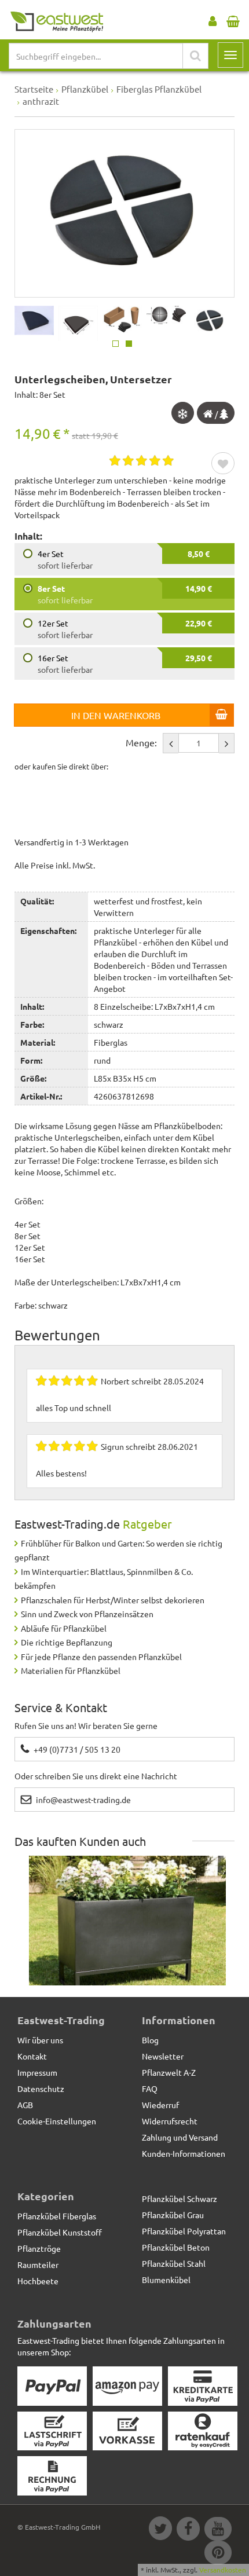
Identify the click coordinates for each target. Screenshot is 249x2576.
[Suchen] (195, 56)
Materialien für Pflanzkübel (71, 1670)
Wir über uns (40, 2040)
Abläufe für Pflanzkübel (64, 1628)
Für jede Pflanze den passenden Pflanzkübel (101, 1657)
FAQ (150, 2088)
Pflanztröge (39, 2248)
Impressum (37, 2072)
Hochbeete (38, 2281)
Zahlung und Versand (180, 2137)
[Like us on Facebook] (188, 2530)
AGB (25, 2105)
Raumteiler (38, 2264)
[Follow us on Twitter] (160, 2530)
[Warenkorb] (233, 19)
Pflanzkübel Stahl (174, 2263)
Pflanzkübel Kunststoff (60, 2232)
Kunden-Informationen (184, 2153)
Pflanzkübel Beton (176, 2247)
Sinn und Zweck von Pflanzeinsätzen (87, 1614)
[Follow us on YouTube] (217, 2530)
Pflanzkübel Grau (173, 2215)
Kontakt (32, 2056)
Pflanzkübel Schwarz (180, 2198)
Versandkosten (223, 2570)
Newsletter (163, 2056)
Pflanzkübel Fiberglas (57, 2216)
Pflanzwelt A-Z (169, 2072)
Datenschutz (41, 2088)
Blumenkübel (166, 2280)
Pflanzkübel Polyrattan (184, 2231)
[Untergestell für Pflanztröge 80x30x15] (127, 1930)
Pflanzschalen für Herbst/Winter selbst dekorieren (113, 1600)
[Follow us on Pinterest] (217, 2554)
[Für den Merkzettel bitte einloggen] (223, 464)
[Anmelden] (213, 19)
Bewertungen (57, 1335)
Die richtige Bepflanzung (67, 1642)
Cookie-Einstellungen (57, 2121)
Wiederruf (160, 2105)
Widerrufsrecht (170, 2121)
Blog (150, 2040)
